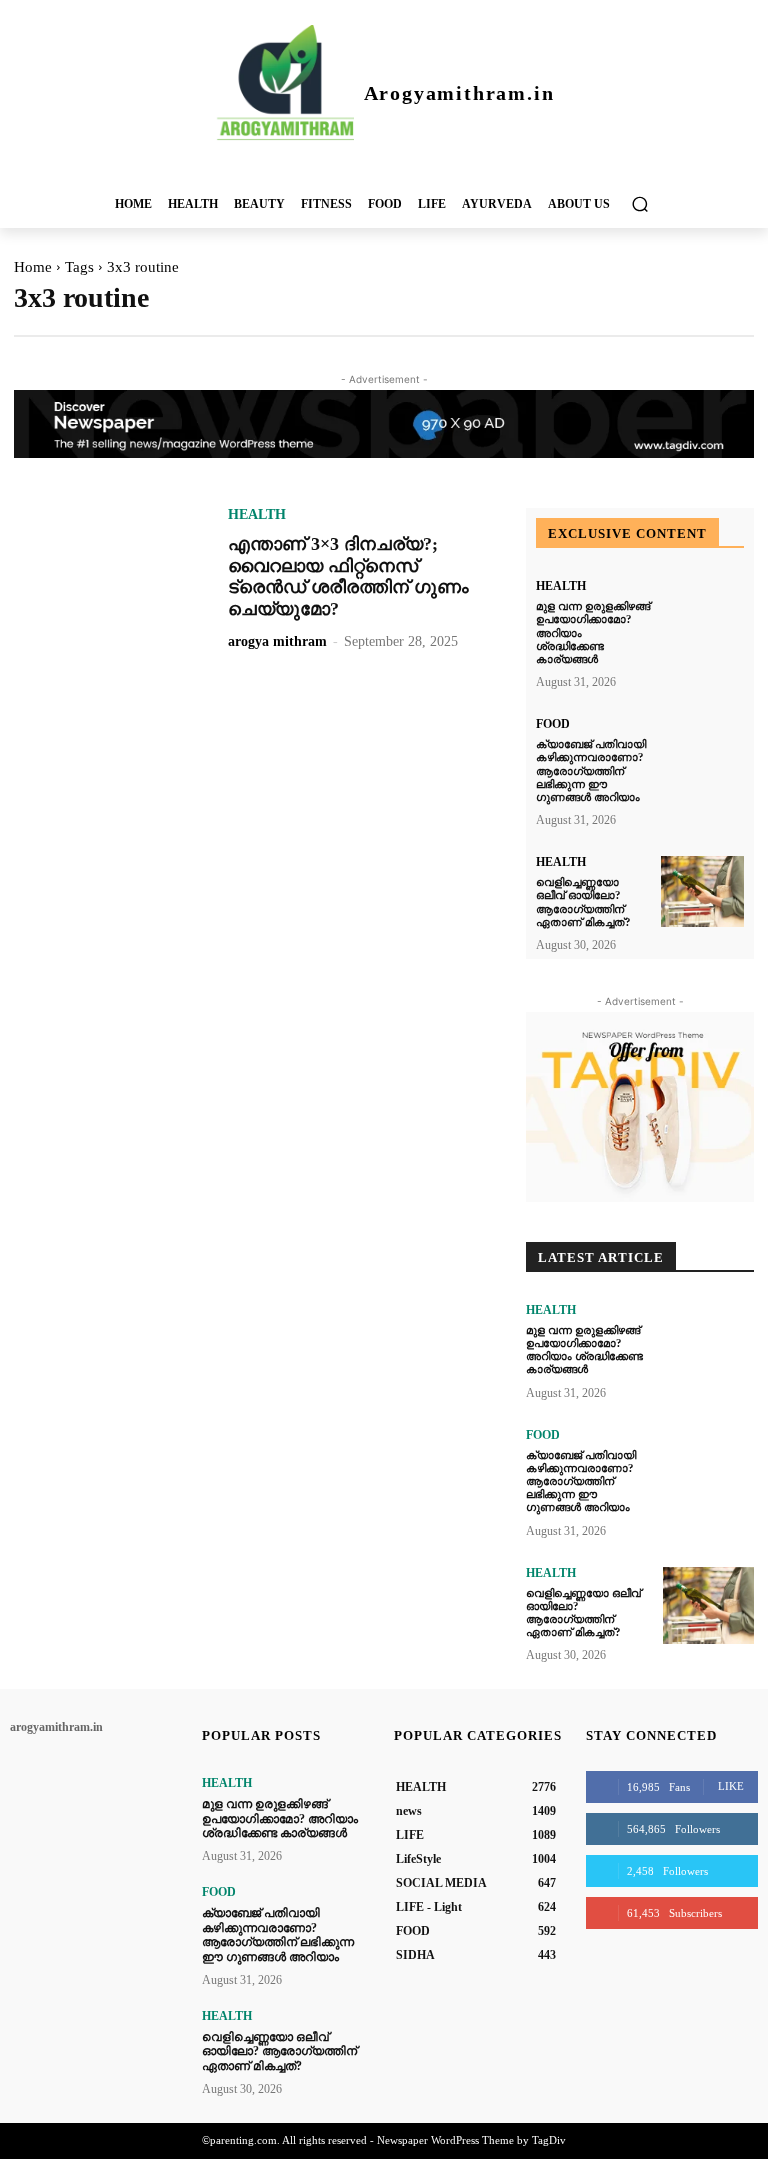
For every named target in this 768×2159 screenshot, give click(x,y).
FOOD (553, 724)
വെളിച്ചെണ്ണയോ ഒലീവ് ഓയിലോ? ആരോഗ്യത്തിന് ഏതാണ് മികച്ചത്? (583, 1613)
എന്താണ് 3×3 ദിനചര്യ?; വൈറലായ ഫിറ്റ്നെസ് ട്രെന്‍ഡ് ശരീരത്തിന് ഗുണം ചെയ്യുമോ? (348, 576)
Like (731, 1786)
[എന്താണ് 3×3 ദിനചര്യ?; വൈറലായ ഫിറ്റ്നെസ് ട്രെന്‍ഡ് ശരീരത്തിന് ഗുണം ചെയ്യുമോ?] (111, 576)
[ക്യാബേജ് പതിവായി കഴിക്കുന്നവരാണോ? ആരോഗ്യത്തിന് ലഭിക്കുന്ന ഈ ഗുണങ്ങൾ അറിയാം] (702, 753)
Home (33, 267)
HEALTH (257, 515)
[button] (639, 203)
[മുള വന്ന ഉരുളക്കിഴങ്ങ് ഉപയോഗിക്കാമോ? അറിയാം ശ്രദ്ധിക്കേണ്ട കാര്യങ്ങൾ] (702, 615)
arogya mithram (277, 641)
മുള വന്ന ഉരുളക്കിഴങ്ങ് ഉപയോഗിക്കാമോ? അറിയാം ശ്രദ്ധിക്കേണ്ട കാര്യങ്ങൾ (584, 1350)
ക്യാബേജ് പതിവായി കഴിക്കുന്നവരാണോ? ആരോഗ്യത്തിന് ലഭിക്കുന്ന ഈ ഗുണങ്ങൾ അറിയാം (591, 770)
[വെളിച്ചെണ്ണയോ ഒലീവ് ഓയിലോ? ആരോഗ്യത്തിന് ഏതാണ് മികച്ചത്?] (702, 891)
